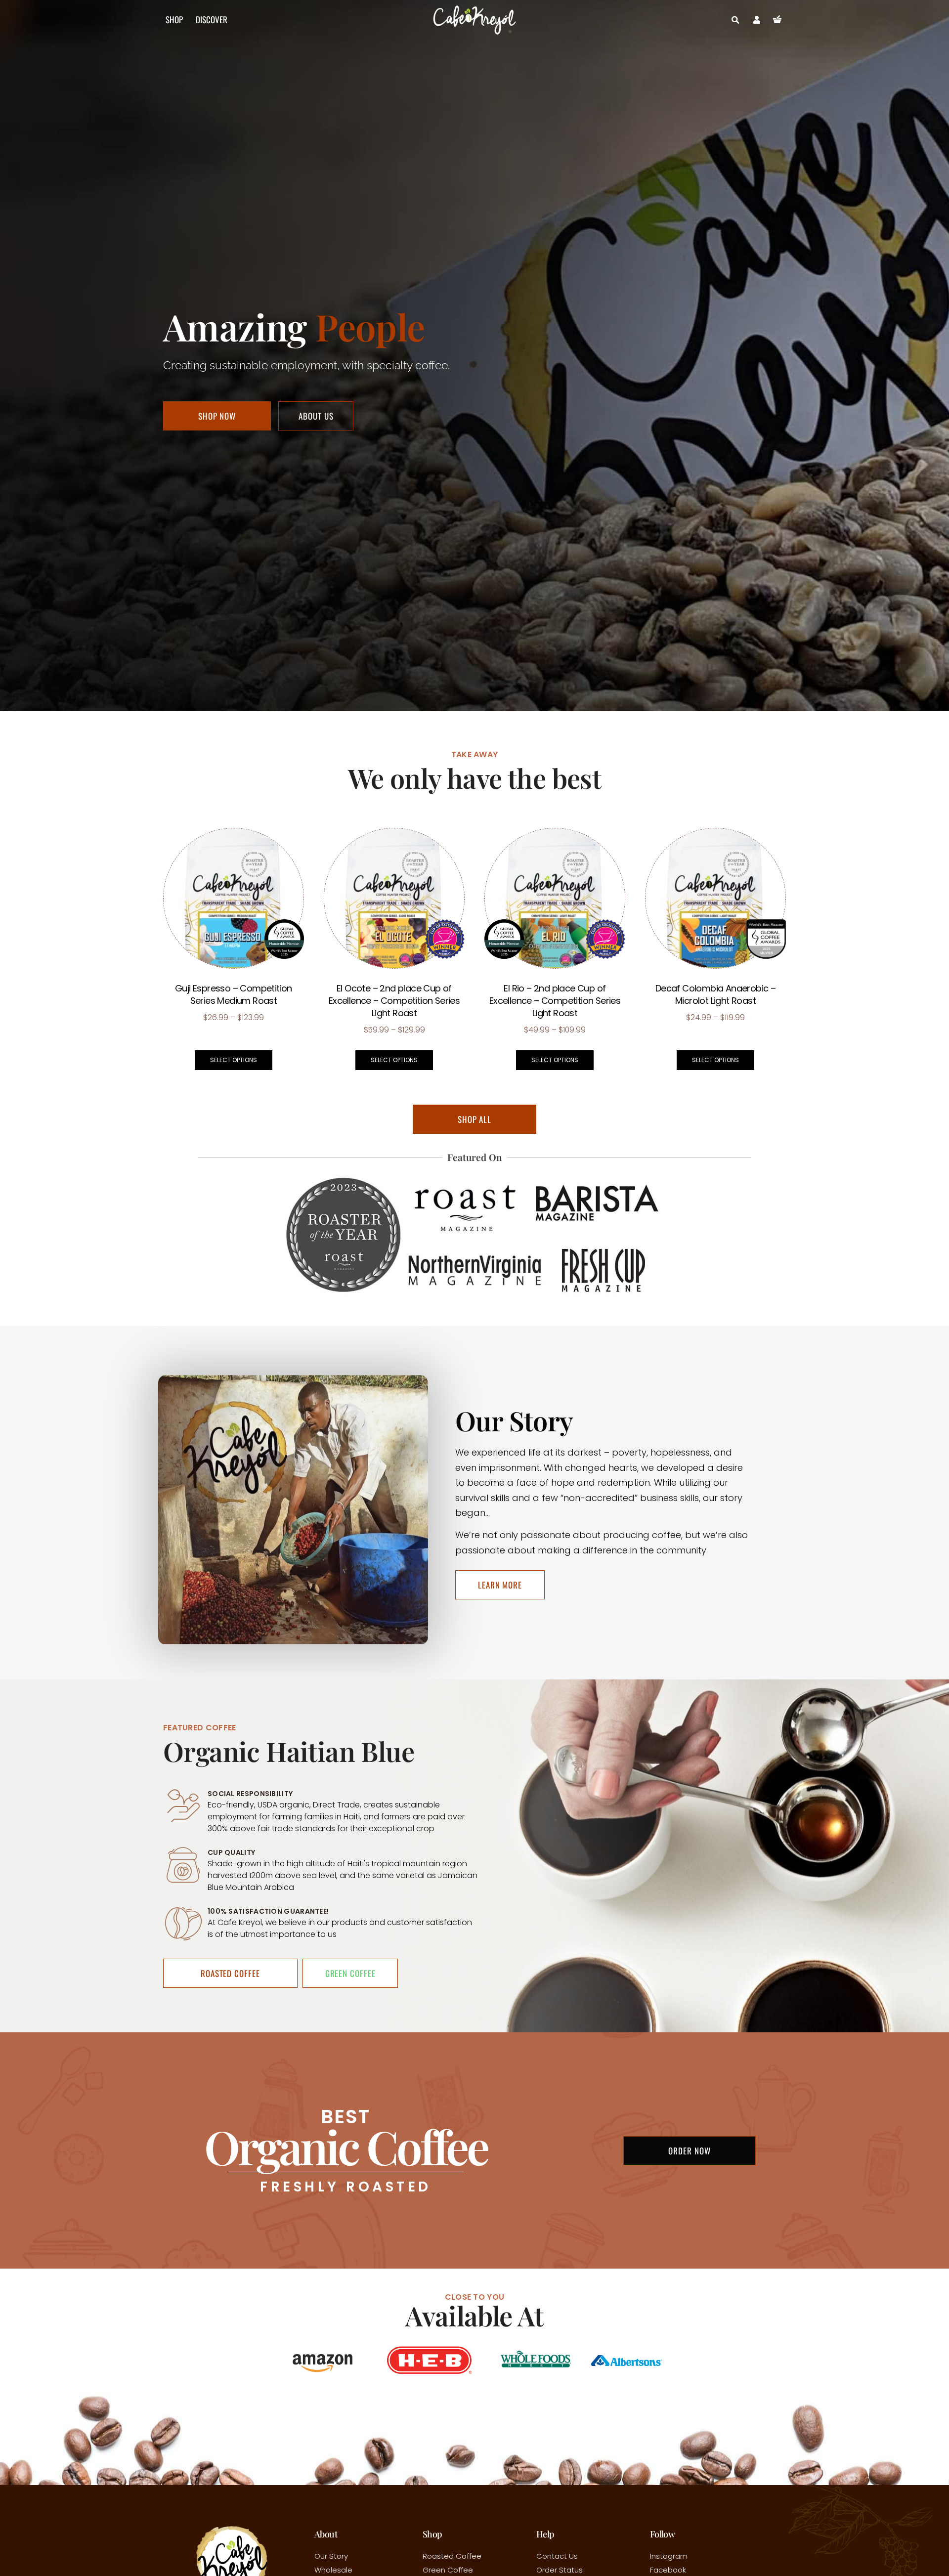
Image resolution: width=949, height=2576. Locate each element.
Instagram (669, 2556)
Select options (234, 1060)
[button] (735, 20)
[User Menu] (757, 20)
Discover (212, 20)
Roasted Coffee (452, 2556)
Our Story (331, 2556)
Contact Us (557, 2556)
